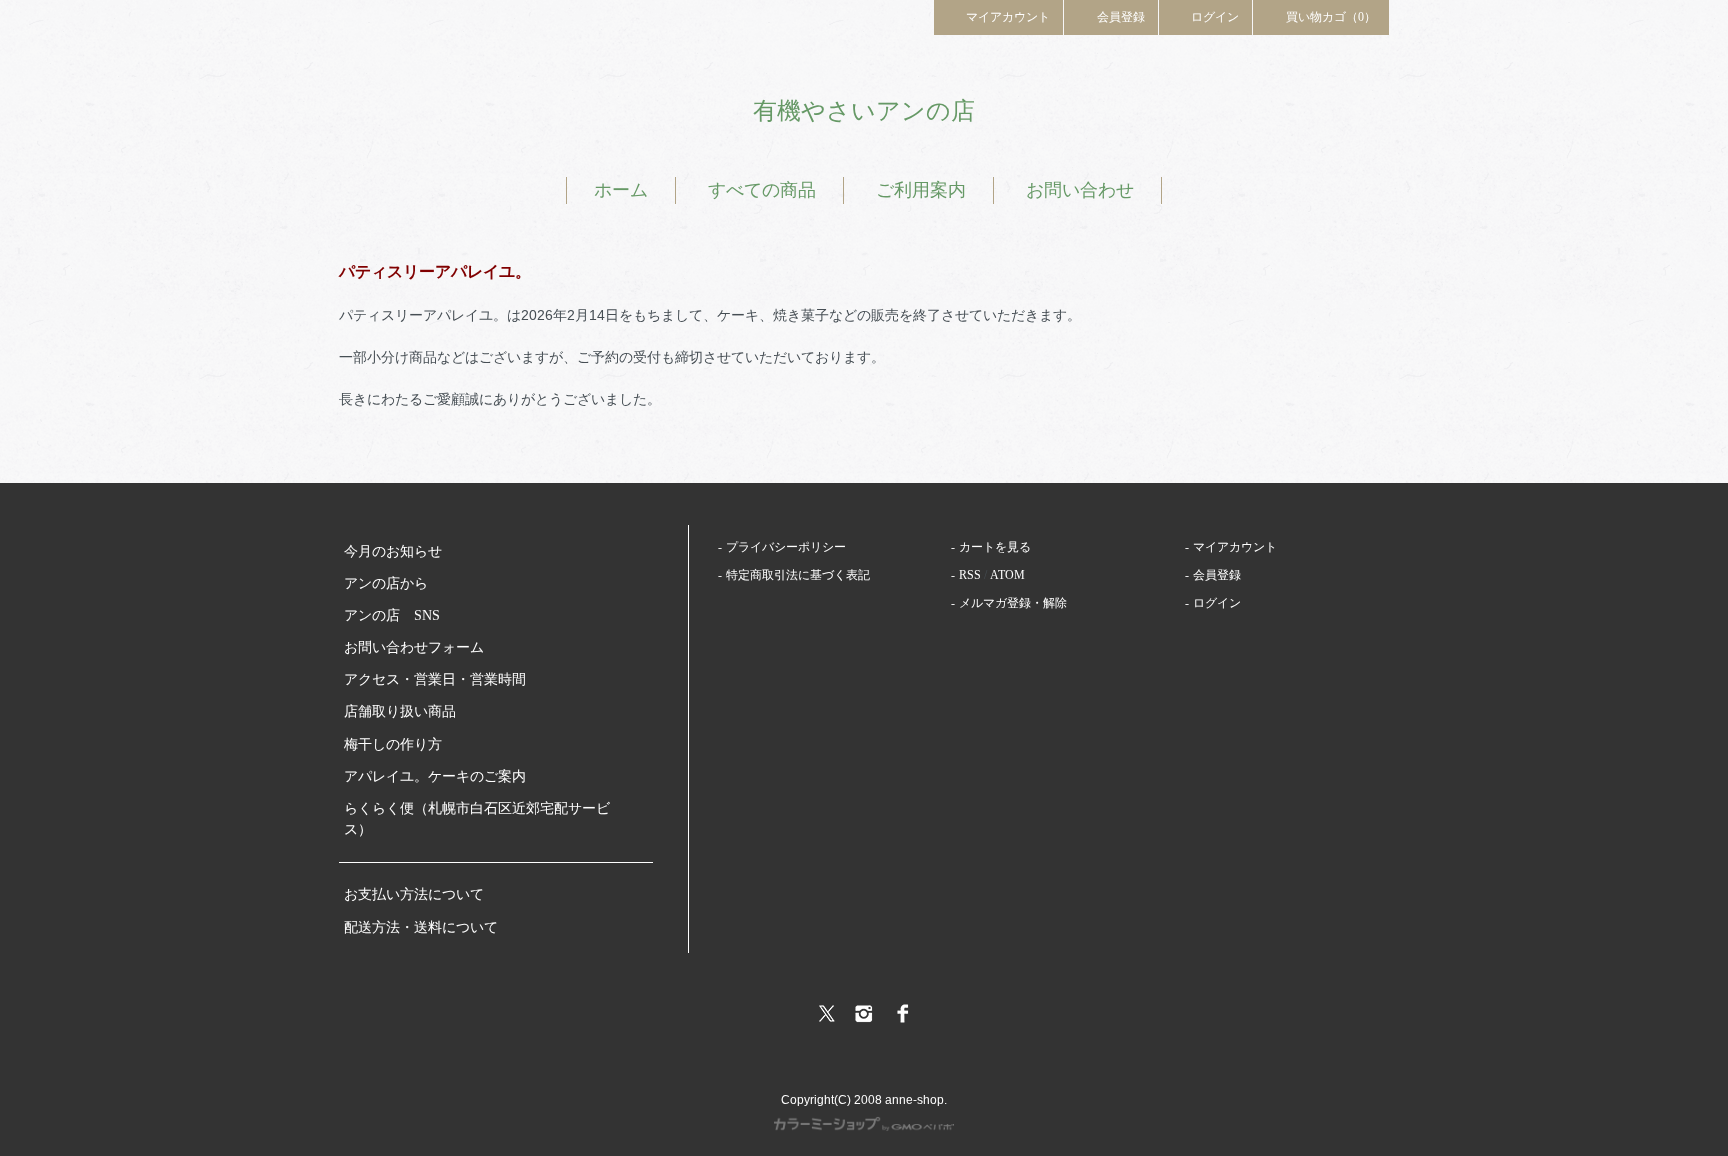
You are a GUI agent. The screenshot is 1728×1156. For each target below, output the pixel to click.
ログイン (1215, 17)
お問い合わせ (1080, 190)
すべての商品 (762, 190)
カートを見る (995, 547)
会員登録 (1121, 17)
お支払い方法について (414, 894)
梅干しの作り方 (393, 744)
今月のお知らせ (393, 551)
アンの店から (386, 583)
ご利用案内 (921, 190)
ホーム (621, 190)
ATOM (1007, 575)
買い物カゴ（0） (1331, 17)
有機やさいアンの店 (864, 111)
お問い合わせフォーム (414, 647)
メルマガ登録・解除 (1013, 603)
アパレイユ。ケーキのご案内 (435, 776)
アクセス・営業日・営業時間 (435, 679)
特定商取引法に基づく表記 (798, 575)
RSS (970, 575)
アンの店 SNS (392, 615)
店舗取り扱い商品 (400, 711)
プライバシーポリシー (786, 547)
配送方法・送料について (421, 927)
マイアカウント (1008, 17)
